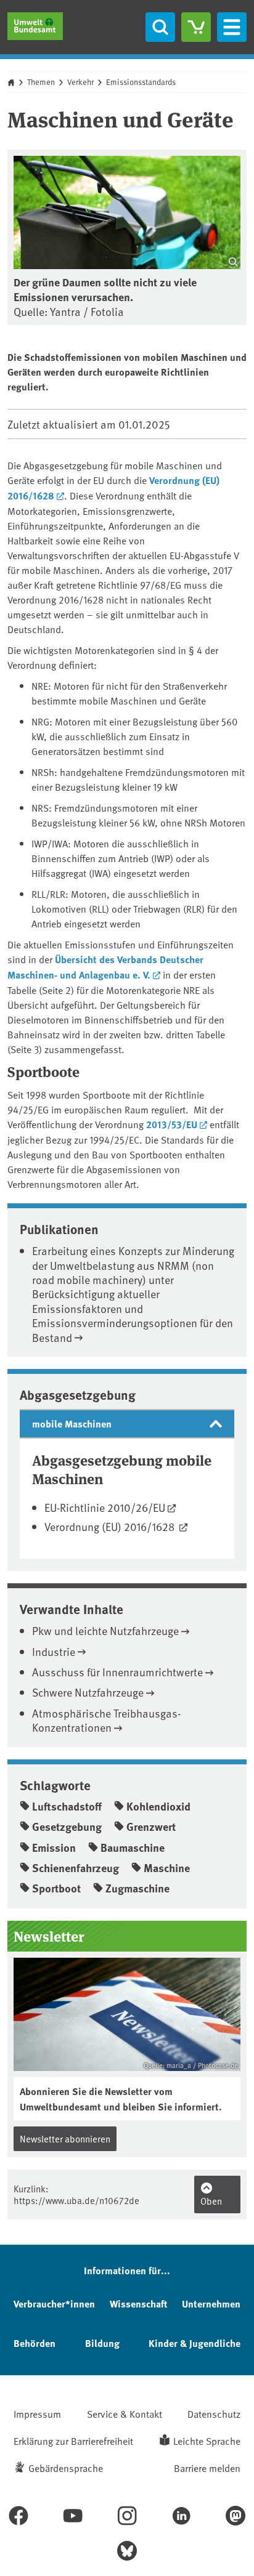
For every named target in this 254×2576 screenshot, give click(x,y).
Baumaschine (133, 1847)
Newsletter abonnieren (65, 2138)
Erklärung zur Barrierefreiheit (73, 2441)
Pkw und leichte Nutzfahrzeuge (105, 1630)
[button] (127, 1424)
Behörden (35, 2343)
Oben (211, 2201)
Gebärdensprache (66, 2468)
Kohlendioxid (158, 1806)
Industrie (54, 1651)
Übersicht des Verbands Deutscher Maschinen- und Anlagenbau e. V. (105, 967)
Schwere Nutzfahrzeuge (88, 1692)
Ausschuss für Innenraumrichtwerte (117, 1672)
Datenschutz (214, 2413)
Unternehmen (211, 2303)
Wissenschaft (138, 2303)
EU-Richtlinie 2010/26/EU (105, 1507)
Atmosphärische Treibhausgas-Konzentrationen (106, 1720)
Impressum (37, 2413)
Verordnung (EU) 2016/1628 (111, 1526)
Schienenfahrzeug (76, 1868)
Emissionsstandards (141, 82)
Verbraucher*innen (54, 2303)
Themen (41, 82)
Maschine (167, 1868)
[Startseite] (35, 26)
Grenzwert (151, 1827)
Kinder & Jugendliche (195, 2343)
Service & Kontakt (125, 2413)
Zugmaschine (137, 1888)
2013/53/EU (172, 1124)
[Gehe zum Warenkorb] (196, 27)
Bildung (102, 2343)
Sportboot (56, 1888)
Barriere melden (207, 2468)
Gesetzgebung (67, 1827)
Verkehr (80, 82)
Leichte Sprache (207, 2441)
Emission (54, 1847)
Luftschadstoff (67, 1806)
